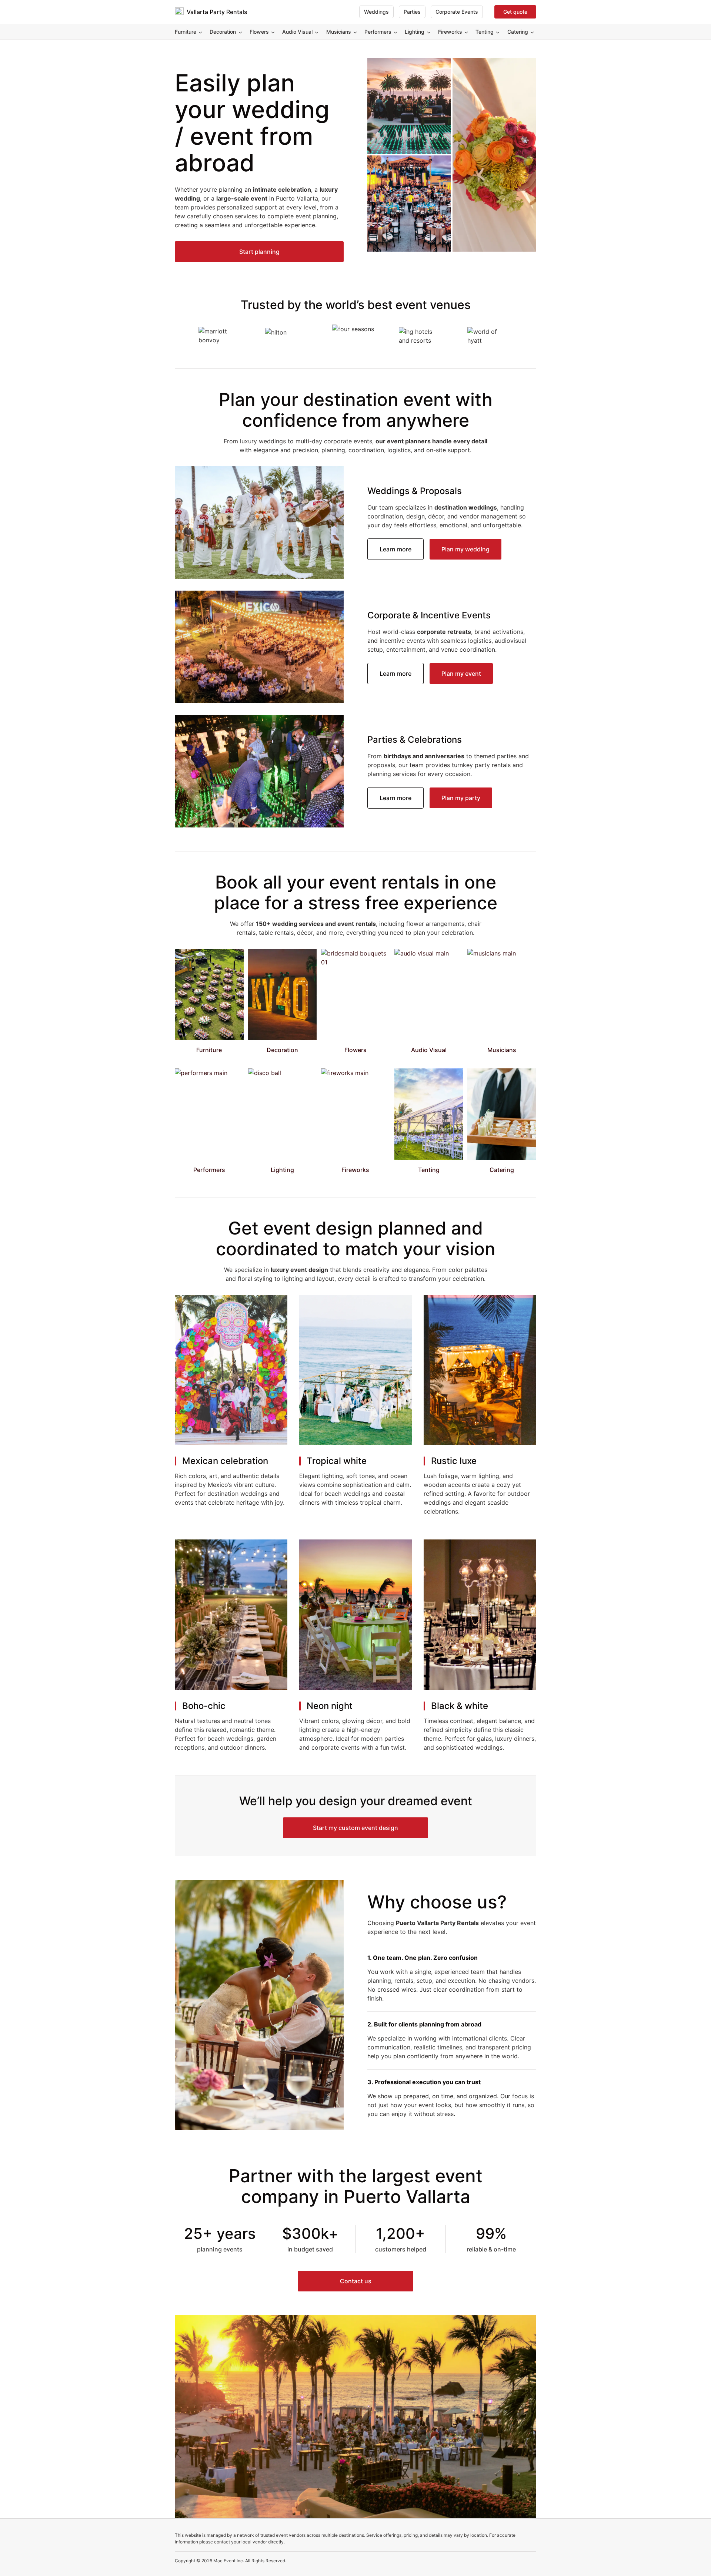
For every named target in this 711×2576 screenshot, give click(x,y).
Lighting (415, 32)
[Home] (179, 12)
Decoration (223, 32)
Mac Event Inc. (229, 2561)
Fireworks (450, 32)
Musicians (339, 32)
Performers (378, 32)
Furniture (186, 32)
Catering (518, 32)
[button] (259, 252)
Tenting (485, 32)
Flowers (259, 32)
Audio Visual (297, 32)
